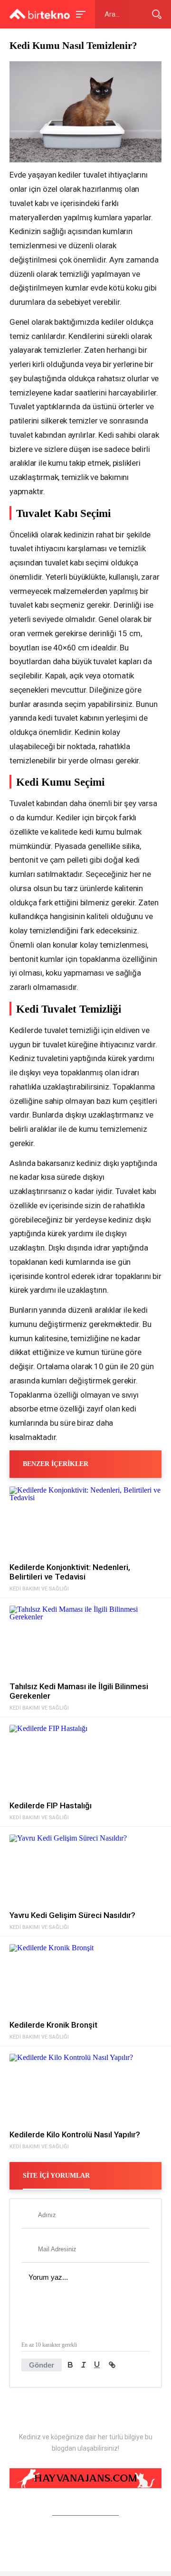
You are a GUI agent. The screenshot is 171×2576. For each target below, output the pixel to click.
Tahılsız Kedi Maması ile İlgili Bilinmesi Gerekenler (79, 1691)
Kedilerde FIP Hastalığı (51, 1805)
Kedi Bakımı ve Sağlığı (39, 1589)
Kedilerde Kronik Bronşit (53, 2025)
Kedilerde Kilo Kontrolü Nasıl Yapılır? (75, 2134)
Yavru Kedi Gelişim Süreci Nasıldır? (72, 1915)
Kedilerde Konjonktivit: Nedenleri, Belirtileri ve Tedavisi (70, 1572)
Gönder (42, 2365)
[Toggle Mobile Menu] (79, 14)
